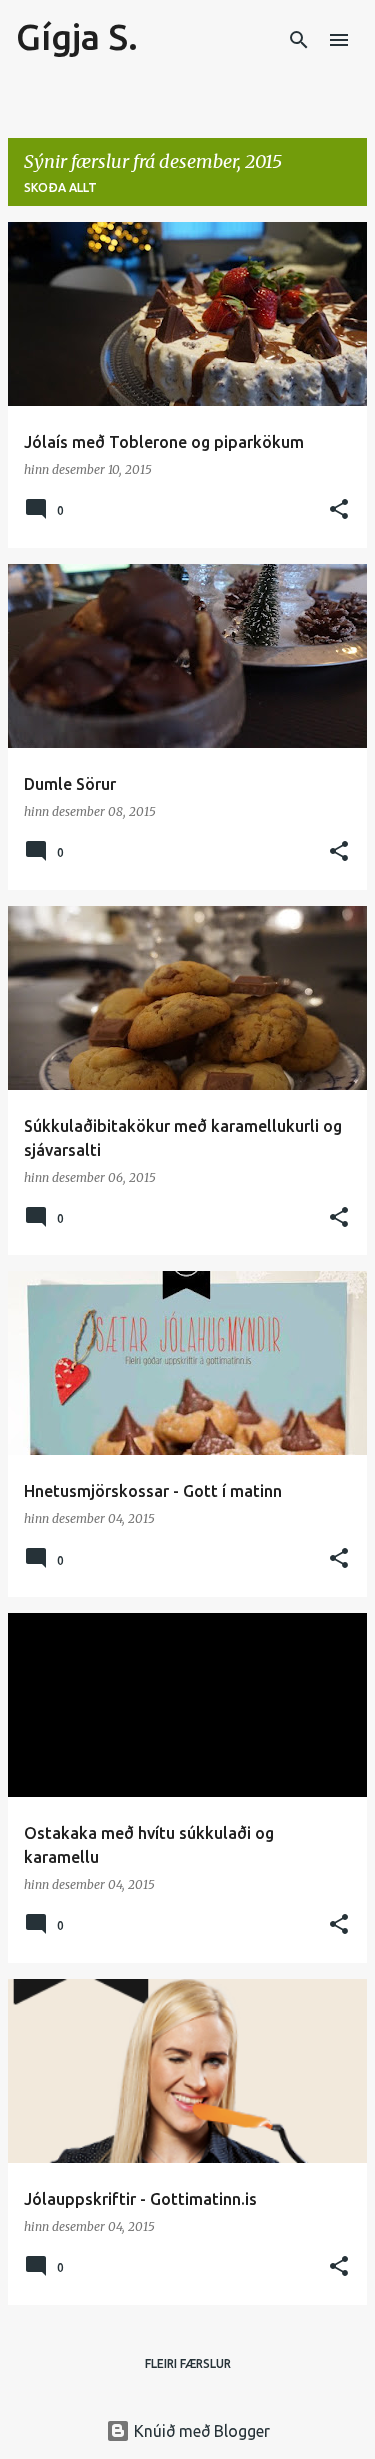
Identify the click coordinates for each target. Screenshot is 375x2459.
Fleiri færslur (188, 2363)
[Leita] (299, 40)
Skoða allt (60, 187)
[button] (339, 510)
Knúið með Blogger (200, 2431)
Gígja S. (77, 36)
